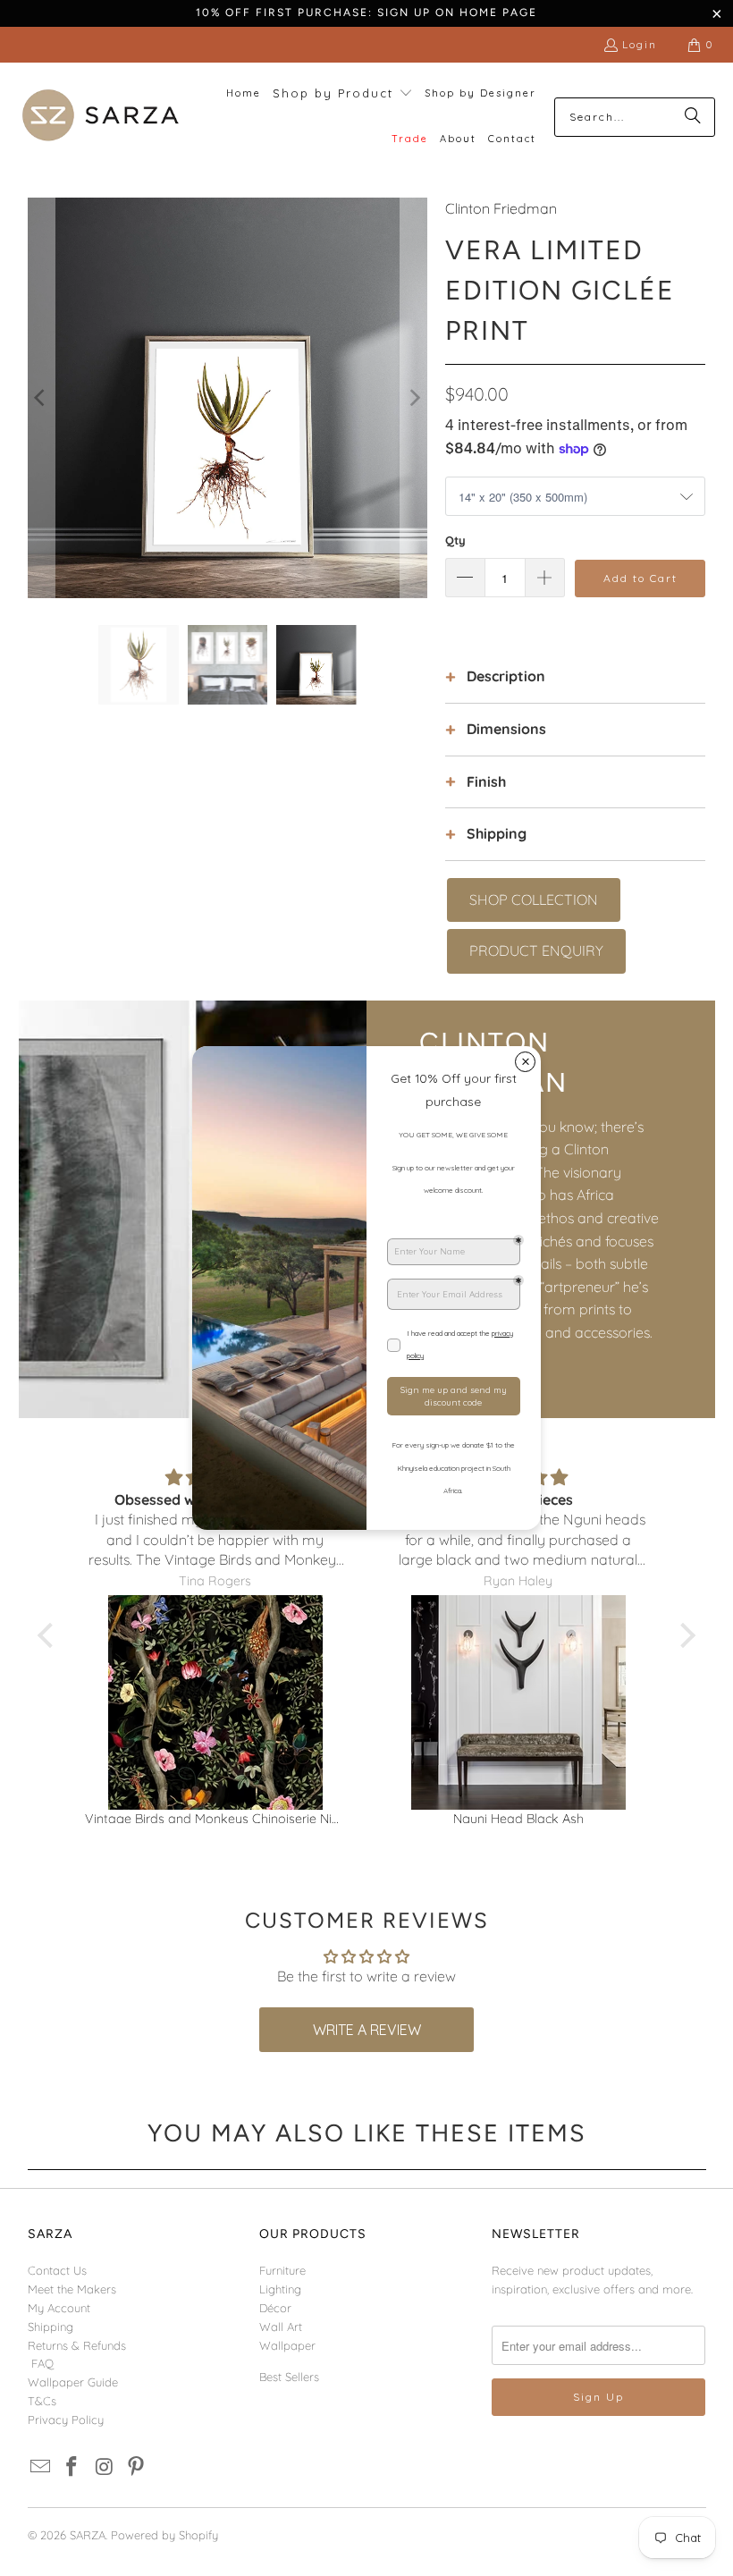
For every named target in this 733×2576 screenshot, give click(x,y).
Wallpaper (287, 2345)
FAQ (42, 2363)
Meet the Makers (72, 2289)
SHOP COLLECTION (534, 899)
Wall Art (281, 2327)
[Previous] (41, 397)
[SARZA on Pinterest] (137, 2467)
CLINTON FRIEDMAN (493, 1062)
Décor (275, 2308)
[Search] (693, 117)
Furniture (282, 2270)
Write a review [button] (367, 2030)
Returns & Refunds (77, 2345)
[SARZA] (101, 117)
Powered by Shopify (164, 2535)
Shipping (51, 2327)
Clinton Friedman (501, 208)
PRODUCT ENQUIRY (536, 950)
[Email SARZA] (41, 2467)
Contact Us (57, 2270)
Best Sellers (289, 2377)
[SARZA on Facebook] (72, 2467)
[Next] (414, 397)
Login (640, 44)
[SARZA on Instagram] (105, 2467)
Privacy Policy (66, 2420)
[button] (343, 94)
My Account (59, 2308)
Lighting (280, 2289)
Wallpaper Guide (73, 2382)
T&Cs (42, 2401)
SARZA (88, 2535)
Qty (455, 540)
